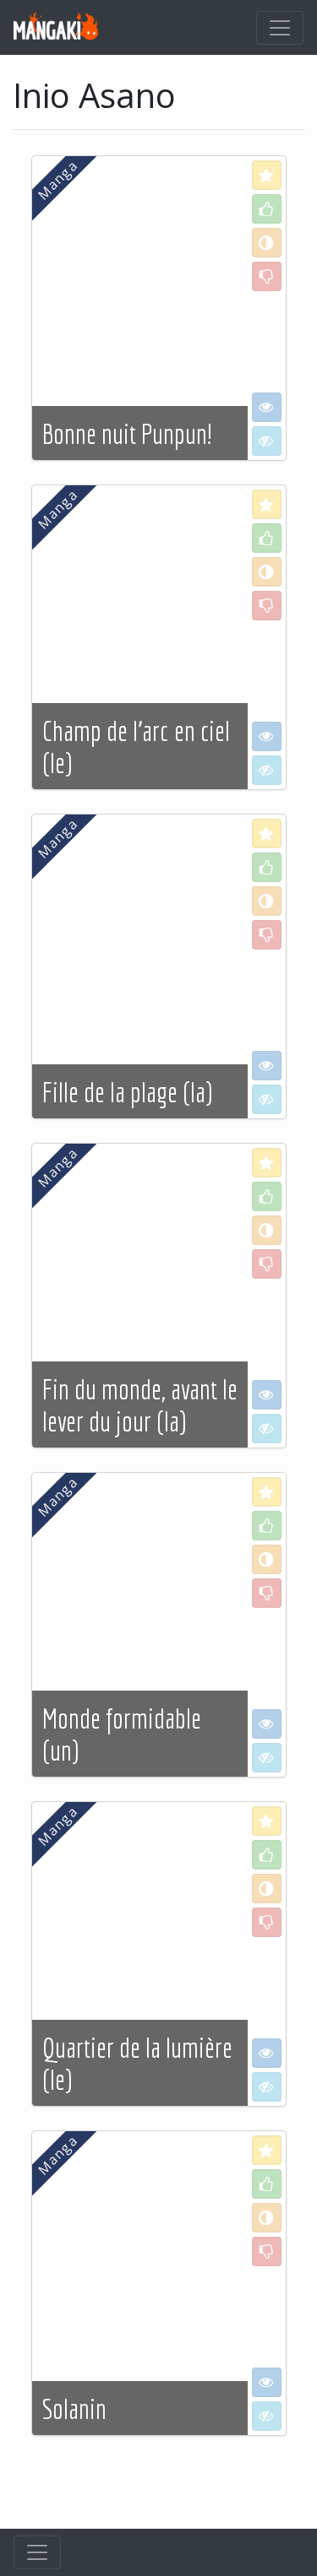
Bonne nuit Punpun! (127, 434)
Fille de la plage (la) (127, 1092)
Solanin (74, 2409)
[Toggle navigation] (280, 28)
